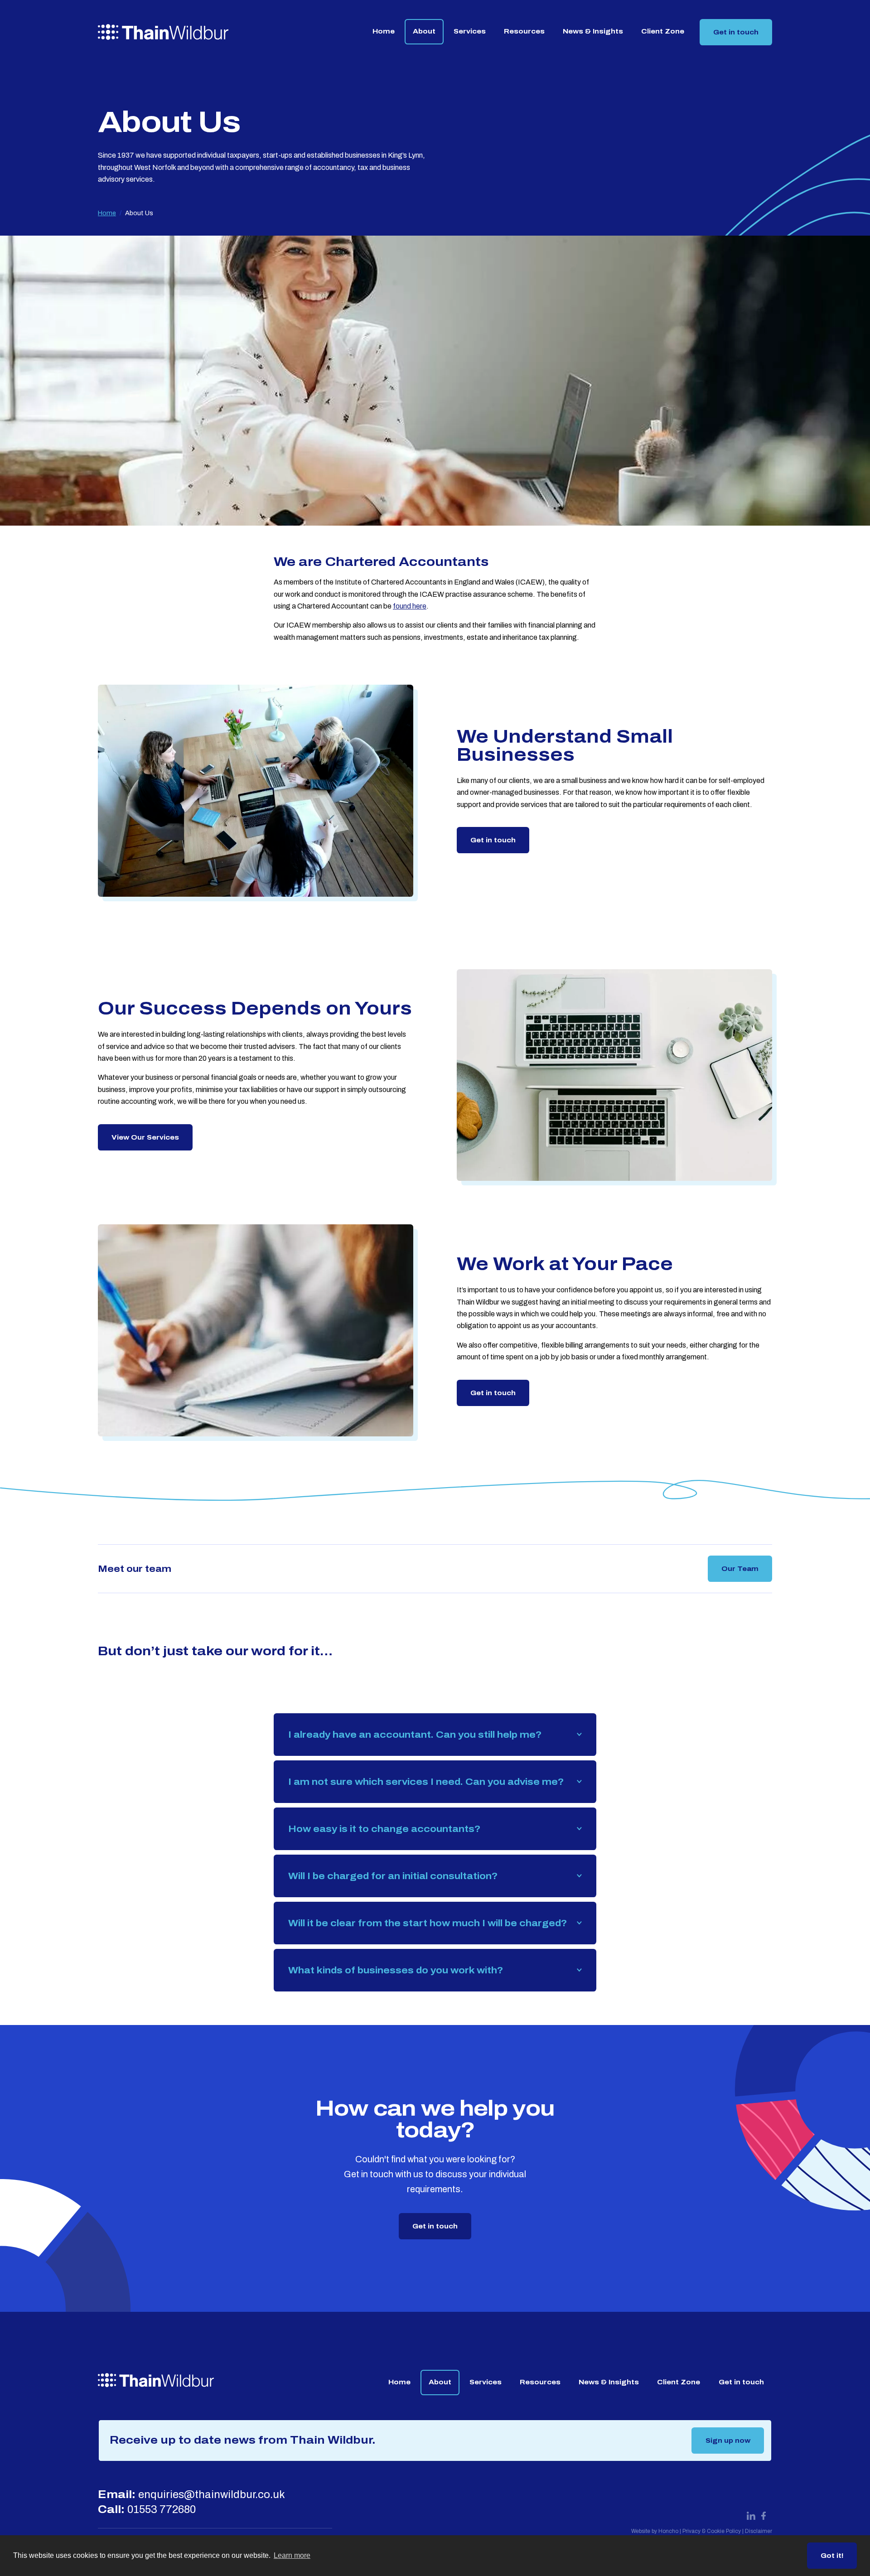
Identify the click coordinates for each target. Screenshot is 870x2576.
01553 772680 (162, 2509)
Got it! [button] (832, 2556)
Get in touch (736, 32)
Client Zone (663, 31)
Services (470, 31)
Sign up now (728, 2441)
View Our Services (145, 1137)
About (424, 31)
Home (384, 31)
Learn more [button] (292, 2555)
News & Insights (593, 31)
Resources (524, 31)
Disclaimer (759, 2531)
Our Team (740, 1569)
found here (410, 606)
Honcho (668, 2531)
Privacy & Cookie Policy (712, 2531)
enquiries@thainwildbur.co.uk (212, 2494)
